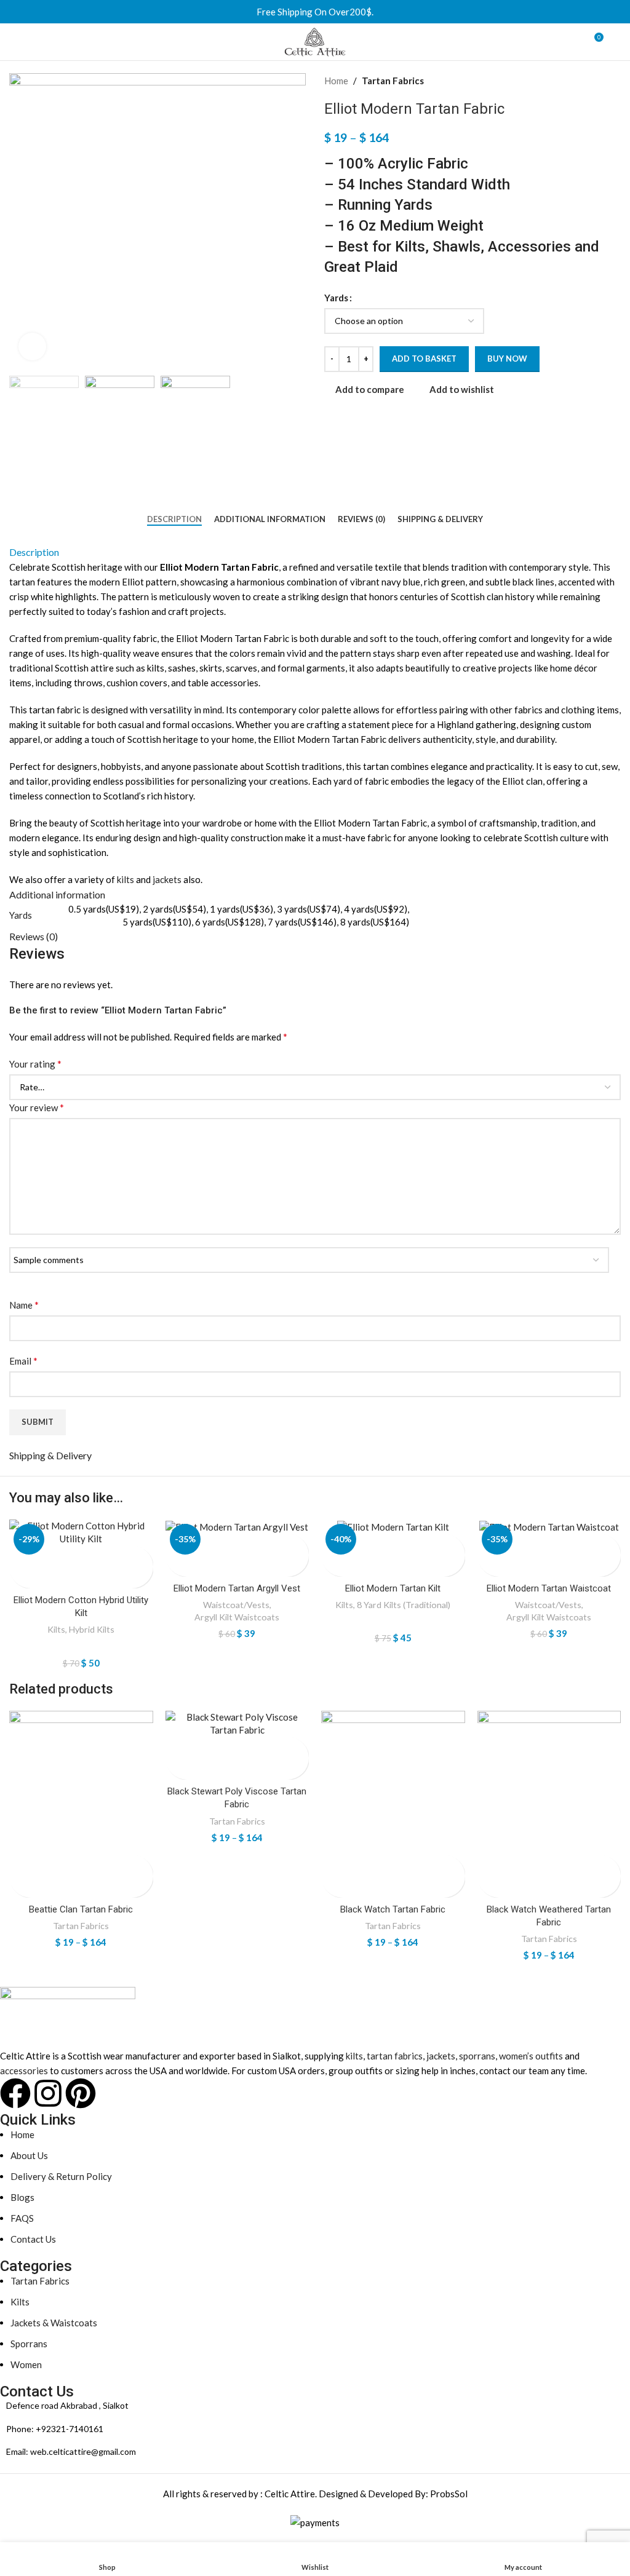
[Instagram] (48, 2093)
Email (23, 1361)
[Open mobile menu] (14, 42)
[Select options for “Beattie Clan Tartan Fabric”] (20, 1865)
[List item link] (306, 2429)
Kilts (56, 1629)
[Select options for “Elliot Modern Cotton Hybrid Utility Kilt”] (20, 1556)
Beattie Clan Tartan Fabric (81, 1909)
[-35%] (237, 1527)
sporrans (477, 2056)
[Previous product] (590, 81)
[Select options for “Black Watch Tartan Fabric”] (332, 1865)
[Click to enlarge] (32, 347)
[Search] (617, 42)
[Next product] (615, 81)
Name (24, 1305)
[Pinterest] (81, 2093)
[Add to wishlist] (20, 1578)
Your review (37, 1107)
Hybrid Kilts (92, 1629)
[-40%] (393, 1527)
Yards (336, 298)
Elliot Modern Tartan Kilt (393, 1588)
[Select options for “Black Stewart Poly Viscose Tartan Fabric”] (176, 1747)
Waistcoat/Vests (236, 1605)
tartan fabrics (395, 2056)
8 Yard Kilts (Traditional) (404, 1605)
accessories (24, 2071)
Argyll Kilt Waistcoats (237, 1617)
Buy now (507, 359)
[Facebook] (15, 2093)
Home (336, 81)
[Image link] (68, 2016)
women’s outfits (531, 2056)
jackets (167, 879)
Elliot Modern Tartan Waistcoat (549, 1588)
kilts (126, 879)
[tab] (174, 520)
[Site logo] (315, 41)
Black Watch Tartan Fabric (393, 1909)
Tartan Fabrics (393, 81)
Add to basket (424, 359)
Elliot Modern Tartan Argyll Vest (237, 1588)
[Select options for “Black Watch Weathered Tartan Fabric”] (488, 1865)
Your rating (35, 1064)
